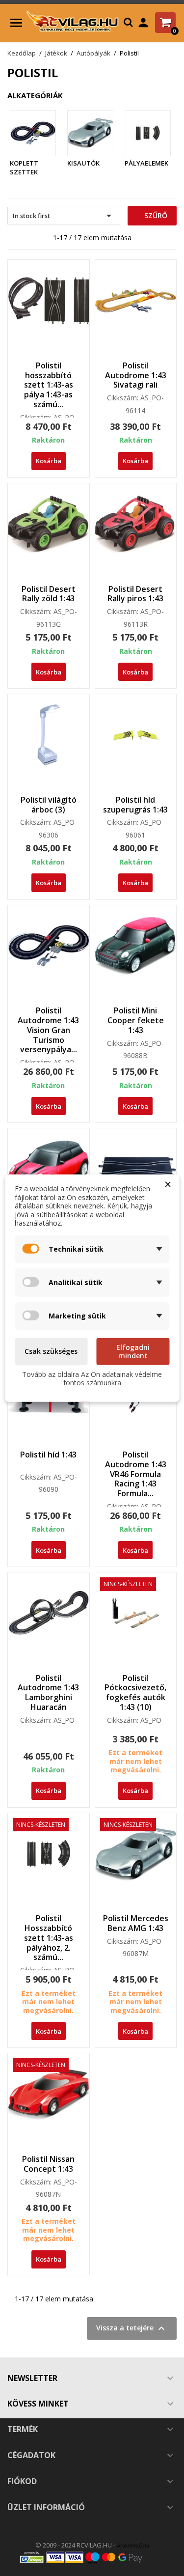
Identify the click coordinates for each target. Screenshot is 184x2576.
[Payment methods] (92, 2557)
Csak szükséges (51, 1351)
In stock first (64, 216)
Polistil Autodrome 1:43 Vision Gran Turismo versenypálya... (48, 1030)
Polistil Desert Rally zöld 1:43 (49, 594)
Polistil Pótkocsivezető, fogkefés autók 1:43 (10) (135, 1693)
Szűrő (155, 215)
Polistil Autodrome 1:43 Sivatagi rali (136, 375)
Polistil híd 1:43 (48, 1455)
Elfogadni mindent (133, 1351)
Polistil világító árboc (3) (49, 805)
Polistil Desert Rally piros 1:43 (135, 594)
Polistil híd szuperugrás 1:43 (135, 805)
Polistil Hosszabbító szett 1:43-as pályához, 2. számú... (49, 1938)
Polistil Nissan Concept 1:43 (48, 2164)
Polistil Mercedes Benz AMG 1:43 (136, 1923)
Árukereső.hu (133, 2546)
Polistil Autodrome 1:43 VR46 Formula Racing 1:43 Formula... (136, 1474)
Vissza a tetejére (132, 2328)
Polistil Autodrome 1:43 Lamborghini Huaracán (48, 1693)
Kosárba (49, 461)
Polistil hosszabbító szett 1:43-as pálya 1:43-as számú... (49, 385)
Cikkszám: (36, 418)
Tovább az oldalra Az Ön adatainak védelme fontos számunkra (92, 1378)
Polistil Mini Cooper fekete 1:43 (136, 1020)
